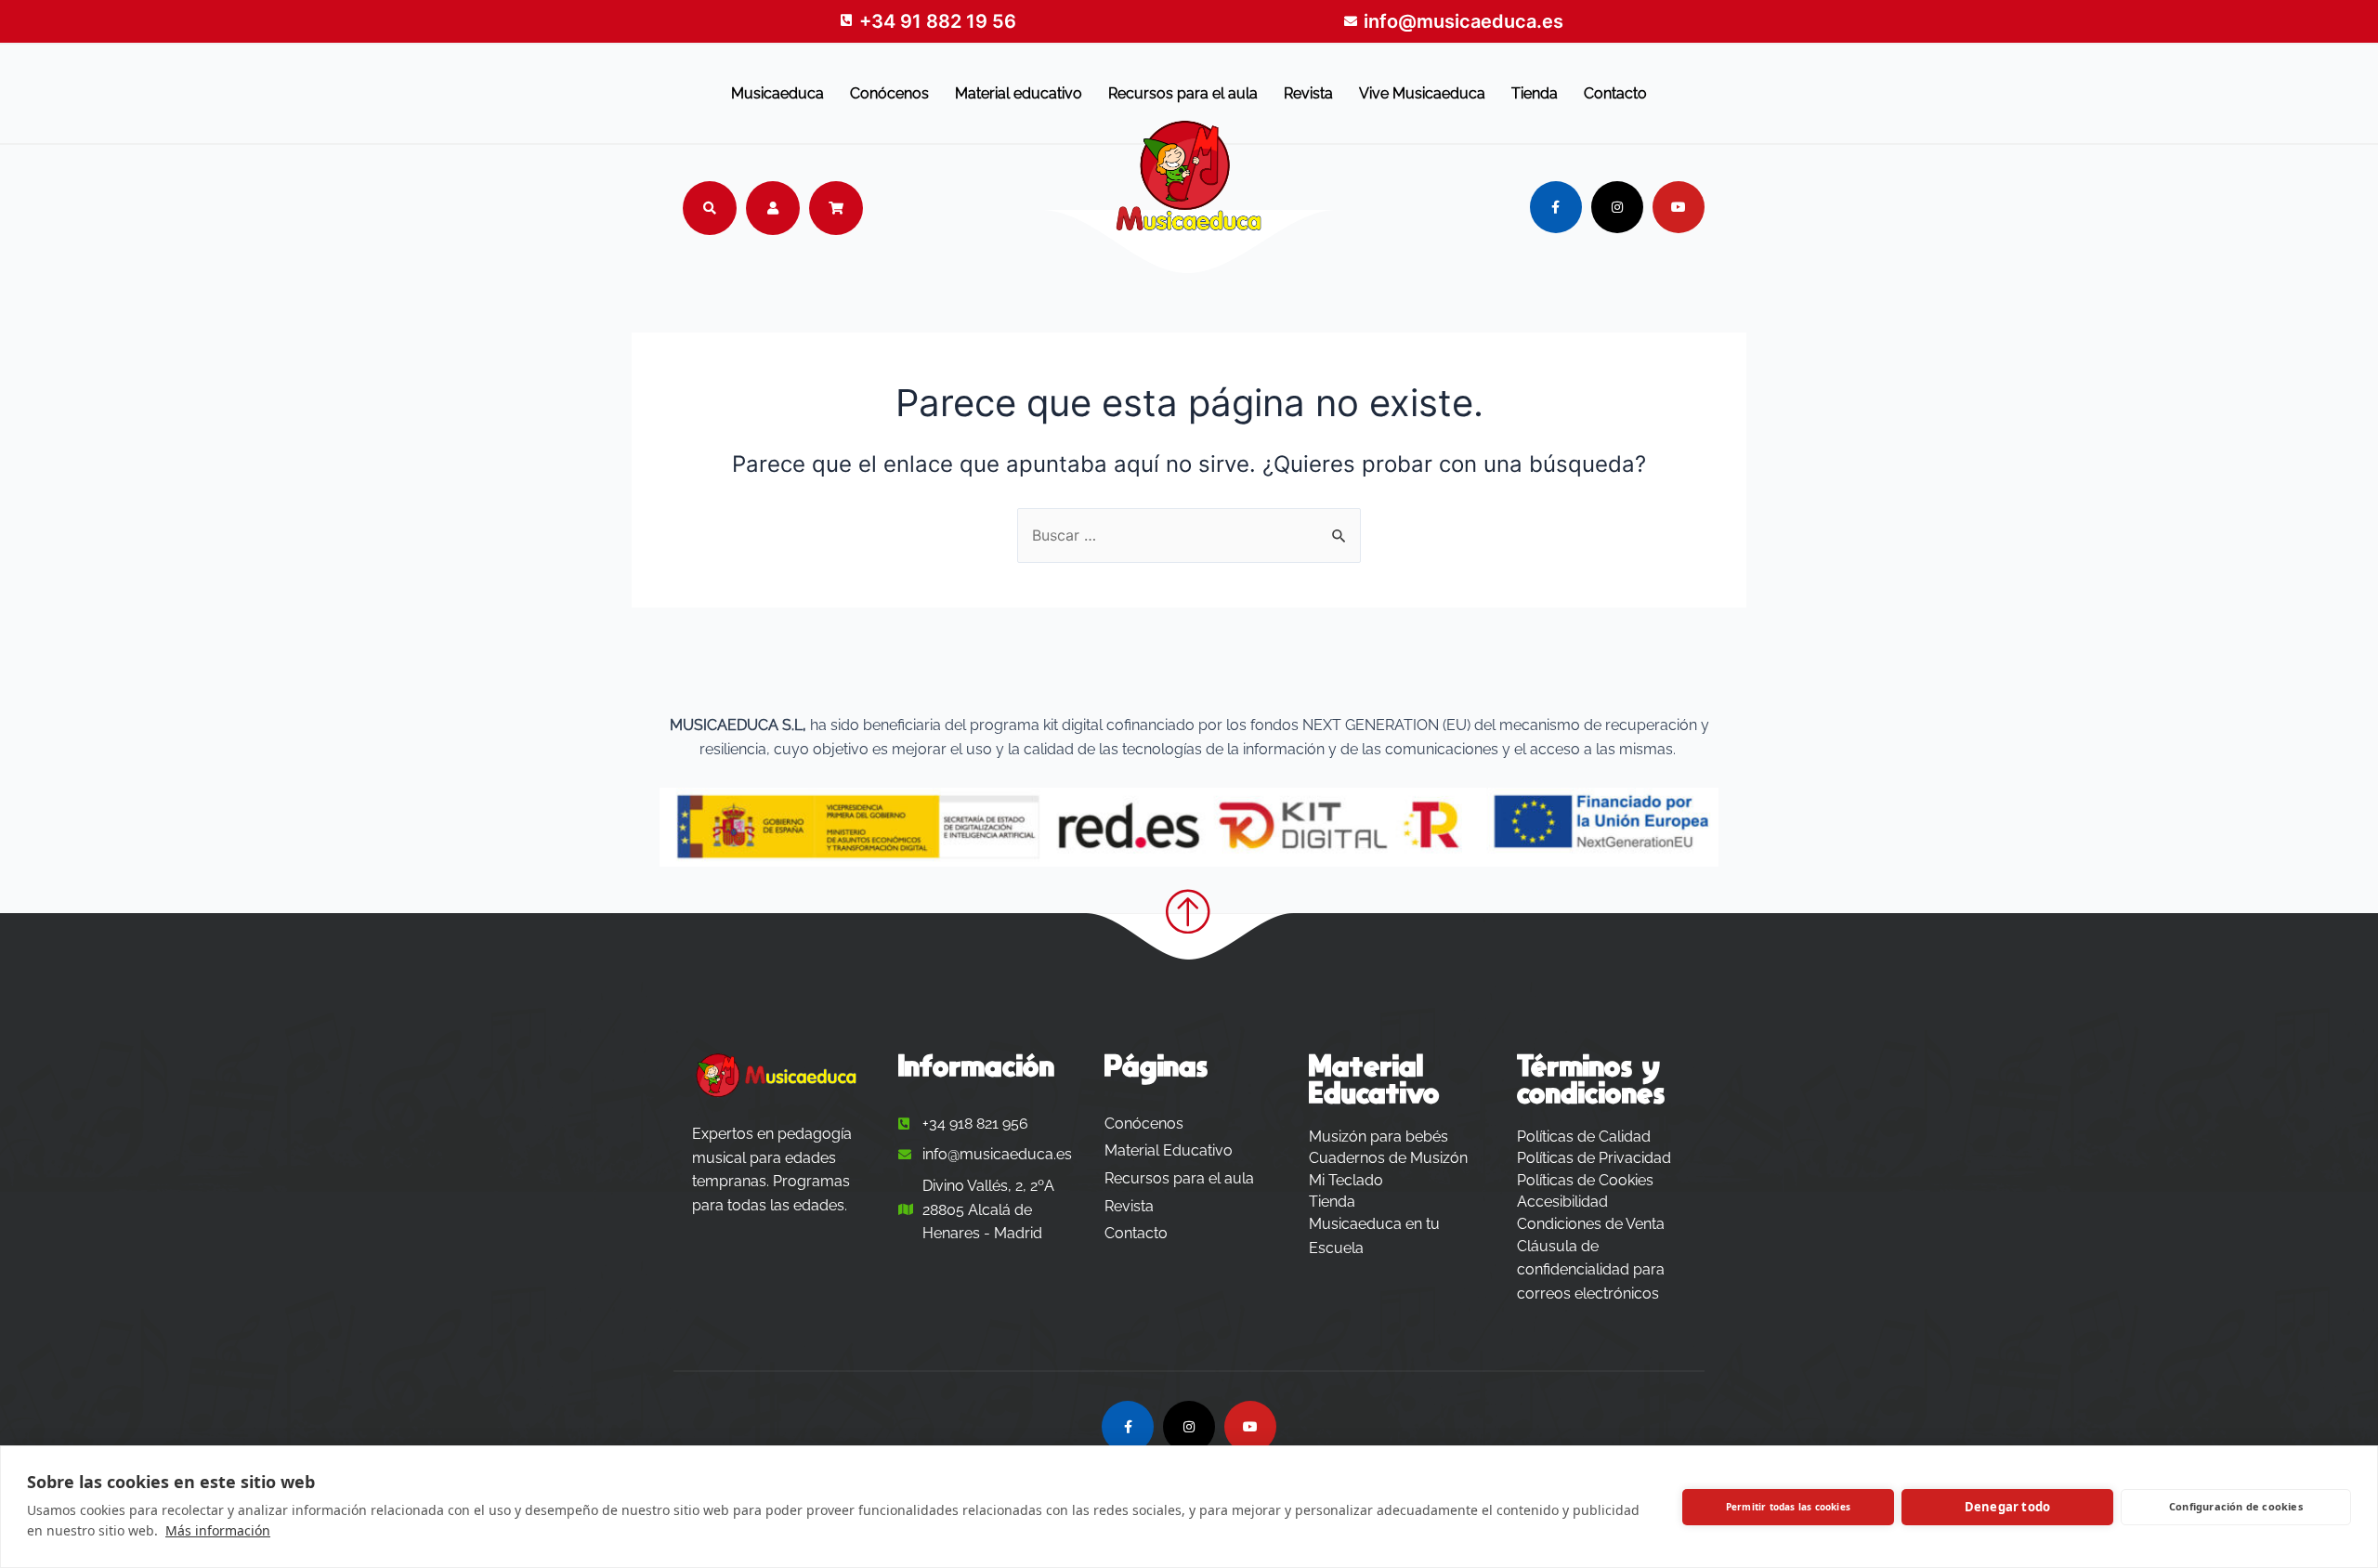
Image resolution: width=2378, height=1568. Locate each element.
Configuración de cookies (2236, 1506)
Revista (1308, 93)
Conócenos (889, 93)
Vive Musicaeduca (1422, 93)
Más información (218, 1530)
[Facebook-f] (1556, 207)
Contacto (1615, 93)
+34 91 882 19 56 (938, 21)
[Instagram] (1617, 207)
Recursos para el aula (1183, 93)
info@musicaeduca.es (1463, 21)
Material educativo (1019, 93)
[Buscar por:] (1189, 535)
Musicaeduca (777, 93)
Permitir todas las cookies (1788, 1507)
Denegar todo (2007, 1507)
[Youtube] (1679, 207)
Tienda (1535, 93)
